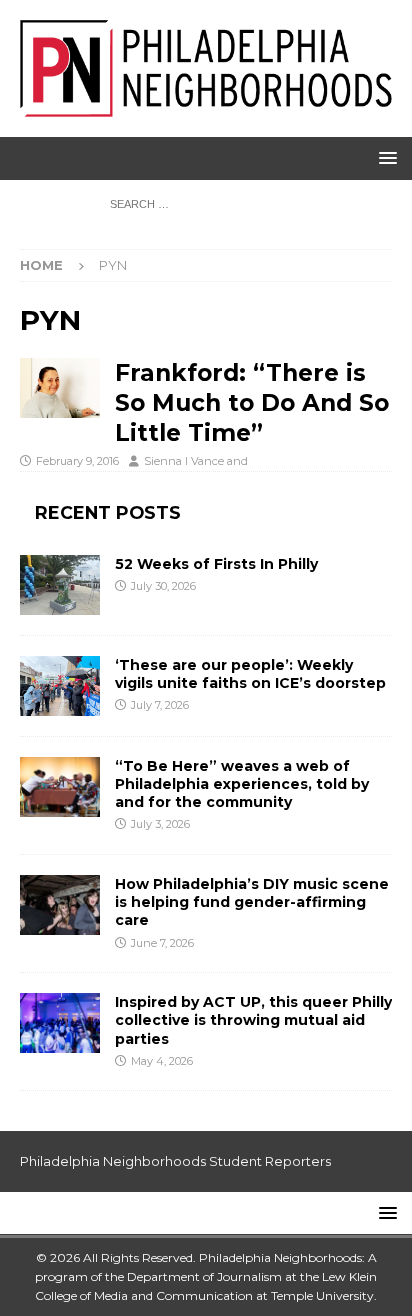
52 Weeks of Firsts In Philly (216, 564)
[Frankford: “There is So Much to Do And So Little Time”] (60, 388)
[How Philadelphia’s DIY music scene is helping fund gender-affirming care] (60, 905)
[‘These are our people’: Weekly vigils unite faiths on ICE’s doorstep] (60, 686)
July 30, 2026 (163, 586)
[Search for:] (206, 203)
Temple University (322, 1295)
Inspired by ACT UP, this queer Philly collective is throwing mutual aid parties (253, 1020)
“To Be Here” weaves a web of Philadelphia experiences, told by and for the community (242, 784)
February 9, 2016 (77, 461)
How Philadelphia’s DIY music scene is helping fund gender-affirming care (252, 902)
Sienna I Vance (184, 461)
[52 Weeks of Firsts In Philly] (60, 585)
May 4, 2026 (162, 1061)
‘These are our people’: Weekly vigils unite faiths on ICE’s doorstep (250, 674)
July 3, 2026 (160, 824)
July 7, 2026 (160, 705)
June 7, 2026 (162, 943)
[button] (384, 157)
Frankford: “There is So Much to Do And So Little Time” (252, 403)
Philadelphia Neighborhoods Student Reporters (175, 1161)
